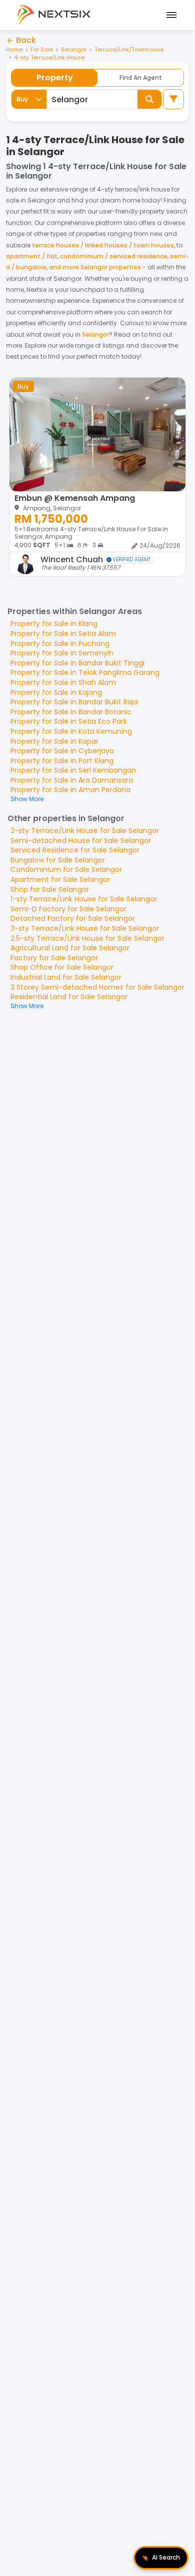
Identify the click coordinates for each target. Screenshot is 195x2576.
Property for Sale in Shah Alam (63, 682)
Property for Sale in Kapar (54, 741)
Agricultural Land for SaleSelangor (70, 948)
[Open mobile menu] (170, 15)
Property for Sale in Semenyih (62, 653)
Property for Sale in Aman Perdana (70, 790)
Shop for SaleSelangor (50, 889)
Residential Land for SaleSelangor (69, 997)
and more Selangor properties (95, 267)
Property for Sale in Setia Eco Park (69, 721)
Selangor (74, 50)
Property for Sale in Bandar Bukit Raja (74, 702)
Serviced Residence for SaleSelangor (75, 850)
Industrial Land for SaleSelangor (66, 977)
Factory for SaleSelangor (54, 958)
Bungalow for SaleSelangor (58, 860)
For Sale (42, 50)
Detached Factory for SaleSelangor (73, 918)
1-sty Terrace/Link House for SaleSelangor (84, 899)
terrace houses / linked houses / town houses (103, 245)
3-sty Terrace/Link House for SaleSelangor (85, 928)
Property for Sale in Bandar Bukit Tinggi (77, 663)
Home (14, 50)
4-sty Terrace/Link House (49, 58)
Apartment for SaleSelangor (60, 879)
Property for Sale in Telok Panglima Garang (85, 672)
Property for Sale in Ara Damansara (72, 780)
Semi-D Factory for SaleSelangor (68, 909)
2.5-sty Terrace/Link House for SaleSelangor (87, 938)
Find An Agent (141, 78)
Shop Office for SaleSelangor (62, 967)
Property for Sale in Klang (54, 624)
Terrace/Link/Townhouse (129, 50)
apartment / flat (32, 256)
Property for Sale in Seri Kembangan (73, 770)
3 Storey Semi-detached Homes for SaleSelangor (97, 987)
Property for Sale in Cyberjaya (62, 751)
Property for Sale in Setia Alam (63, 634)
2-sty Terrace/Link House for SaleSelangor (85, 831)
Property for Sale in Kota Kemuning (71, 731)
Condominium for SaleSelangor (66, 869)
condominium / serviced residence (114, 256)
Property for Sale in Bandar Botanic (71, 712)
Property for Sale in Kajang (56, 692)
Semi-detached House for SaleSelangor (81, 841)
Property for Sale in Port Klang (62, 761)
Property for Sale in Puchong (60, 644)
